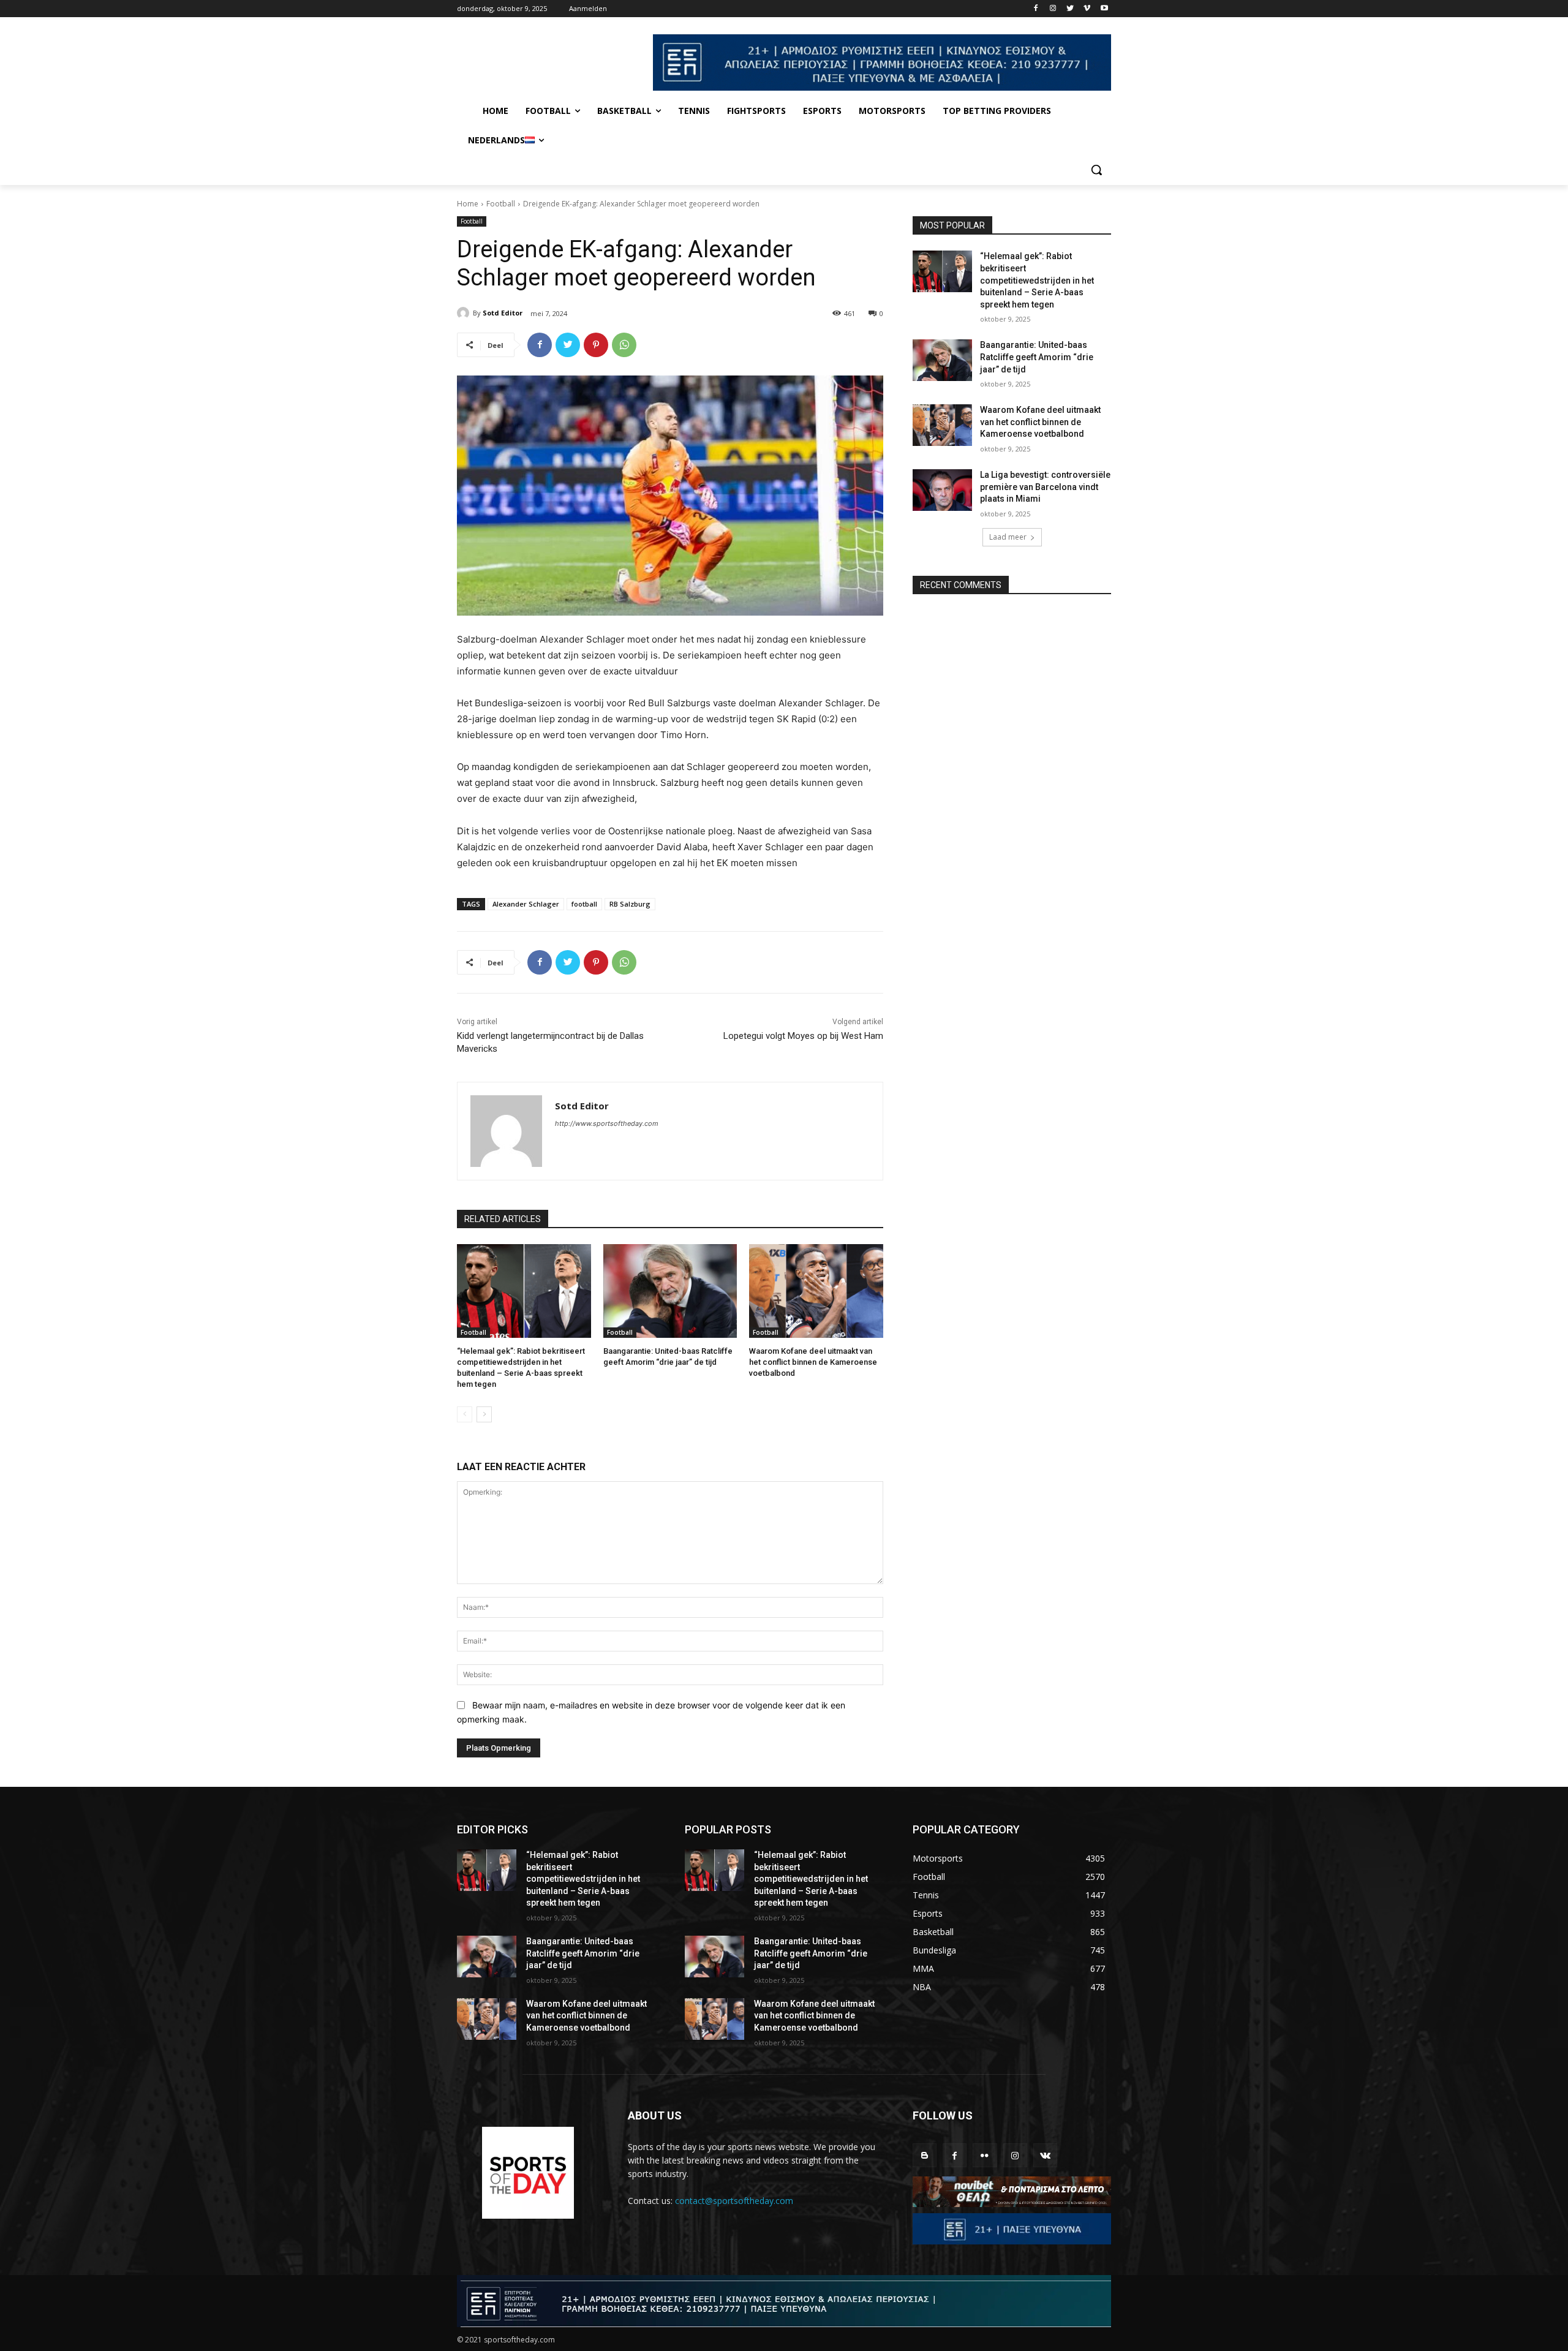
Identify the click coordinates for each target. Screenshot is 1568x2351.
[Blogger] (925, 2155)
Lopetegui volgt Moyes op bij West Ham (803, 1036)
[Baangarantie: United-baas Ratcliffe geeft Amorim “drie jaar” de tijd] (670, 1291)
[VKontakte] (1045, 2155)
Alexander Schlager (526, 904)
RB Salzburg (630, 904)
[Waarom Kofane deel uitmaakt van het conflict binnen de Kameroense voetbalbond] (816, 1291)
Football (501, 204)
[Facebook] (1036, 9)
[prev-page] (465, 1414)
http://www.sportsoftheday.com (607, 1123)
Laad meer (1008, 537)
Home (468, 204)
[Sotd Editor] (465, 313)
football (584, 904)
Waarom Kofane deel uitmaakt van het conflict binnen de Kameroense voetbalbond (813, 1362)
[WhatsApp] (624, 345)
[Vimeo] (1087, 9)
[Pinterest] (596, 345)
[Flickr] (985, 2155)
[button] (1096, 170)
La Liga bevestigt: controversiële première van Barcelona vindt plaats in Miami (1045, 487)
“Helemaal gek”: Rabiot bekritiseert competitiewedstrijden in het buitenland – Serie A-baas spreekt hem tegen (1037, 280)
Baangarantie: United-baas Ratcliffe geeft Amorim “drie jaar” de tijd (1037, 357)
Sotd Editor (503, 313)
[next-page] (484, 1414)
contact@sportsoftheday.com (734, 2201)
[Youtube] (1104, 9)
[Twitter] (1070, 9)
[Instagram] (1053, 9)
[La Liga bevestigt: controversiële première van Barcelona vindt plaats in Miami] (942, 490)
